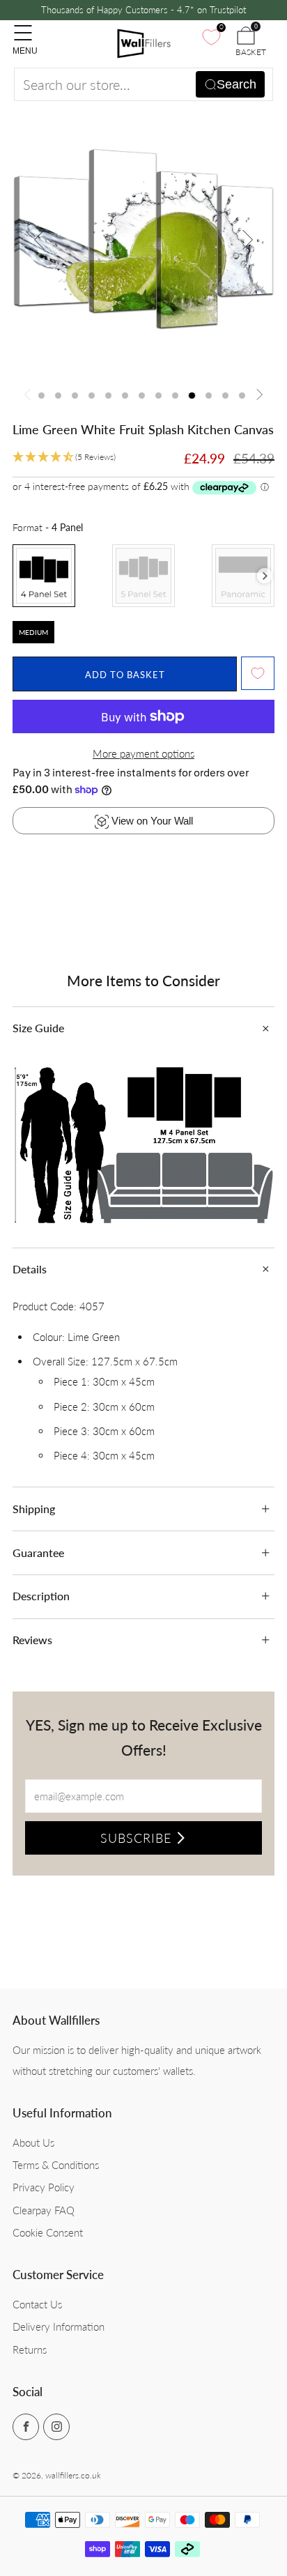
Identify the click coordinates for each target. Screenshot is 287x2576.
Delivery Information (59, 2326)
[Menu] (20, 26)
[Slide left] (30, 396)
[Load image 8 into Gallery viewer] (158, 396)
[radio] (44, 576)
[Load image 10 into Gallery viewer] (192, 396)
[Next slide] (247, 240)
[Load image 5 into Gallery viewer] (108, 396)
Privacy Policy (44, 2187)
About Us (33, 2142)
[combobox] (143, 84)
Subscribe (136, 1838)
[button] (64, 458)
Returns (30, 2349)
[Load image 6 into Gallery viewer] (125, 396)
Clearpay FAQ (44, 2210)
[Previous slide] (40, 240)
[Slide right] (258, 396)
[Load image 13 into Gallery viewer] (242, 396)
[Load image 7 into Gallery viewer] (142, 396)
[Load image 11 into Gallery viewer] (209, 396)
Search (236, 84)
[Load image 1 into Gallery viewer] (41, 396)
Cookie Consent (48, 2232)
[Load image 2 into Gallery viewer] (58, 396)
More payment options (143, 753)
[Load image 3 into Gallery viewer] (75, 396)
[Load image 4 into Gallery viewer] (92, 396)
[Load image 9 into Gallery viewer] (175, 396)
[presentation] (265, 576)
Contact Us (37, 2304)
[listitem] (144, 10)
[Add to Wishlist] (258, 673)
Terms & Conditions (56, 2165)
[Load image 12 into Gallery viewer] (225, 396)
